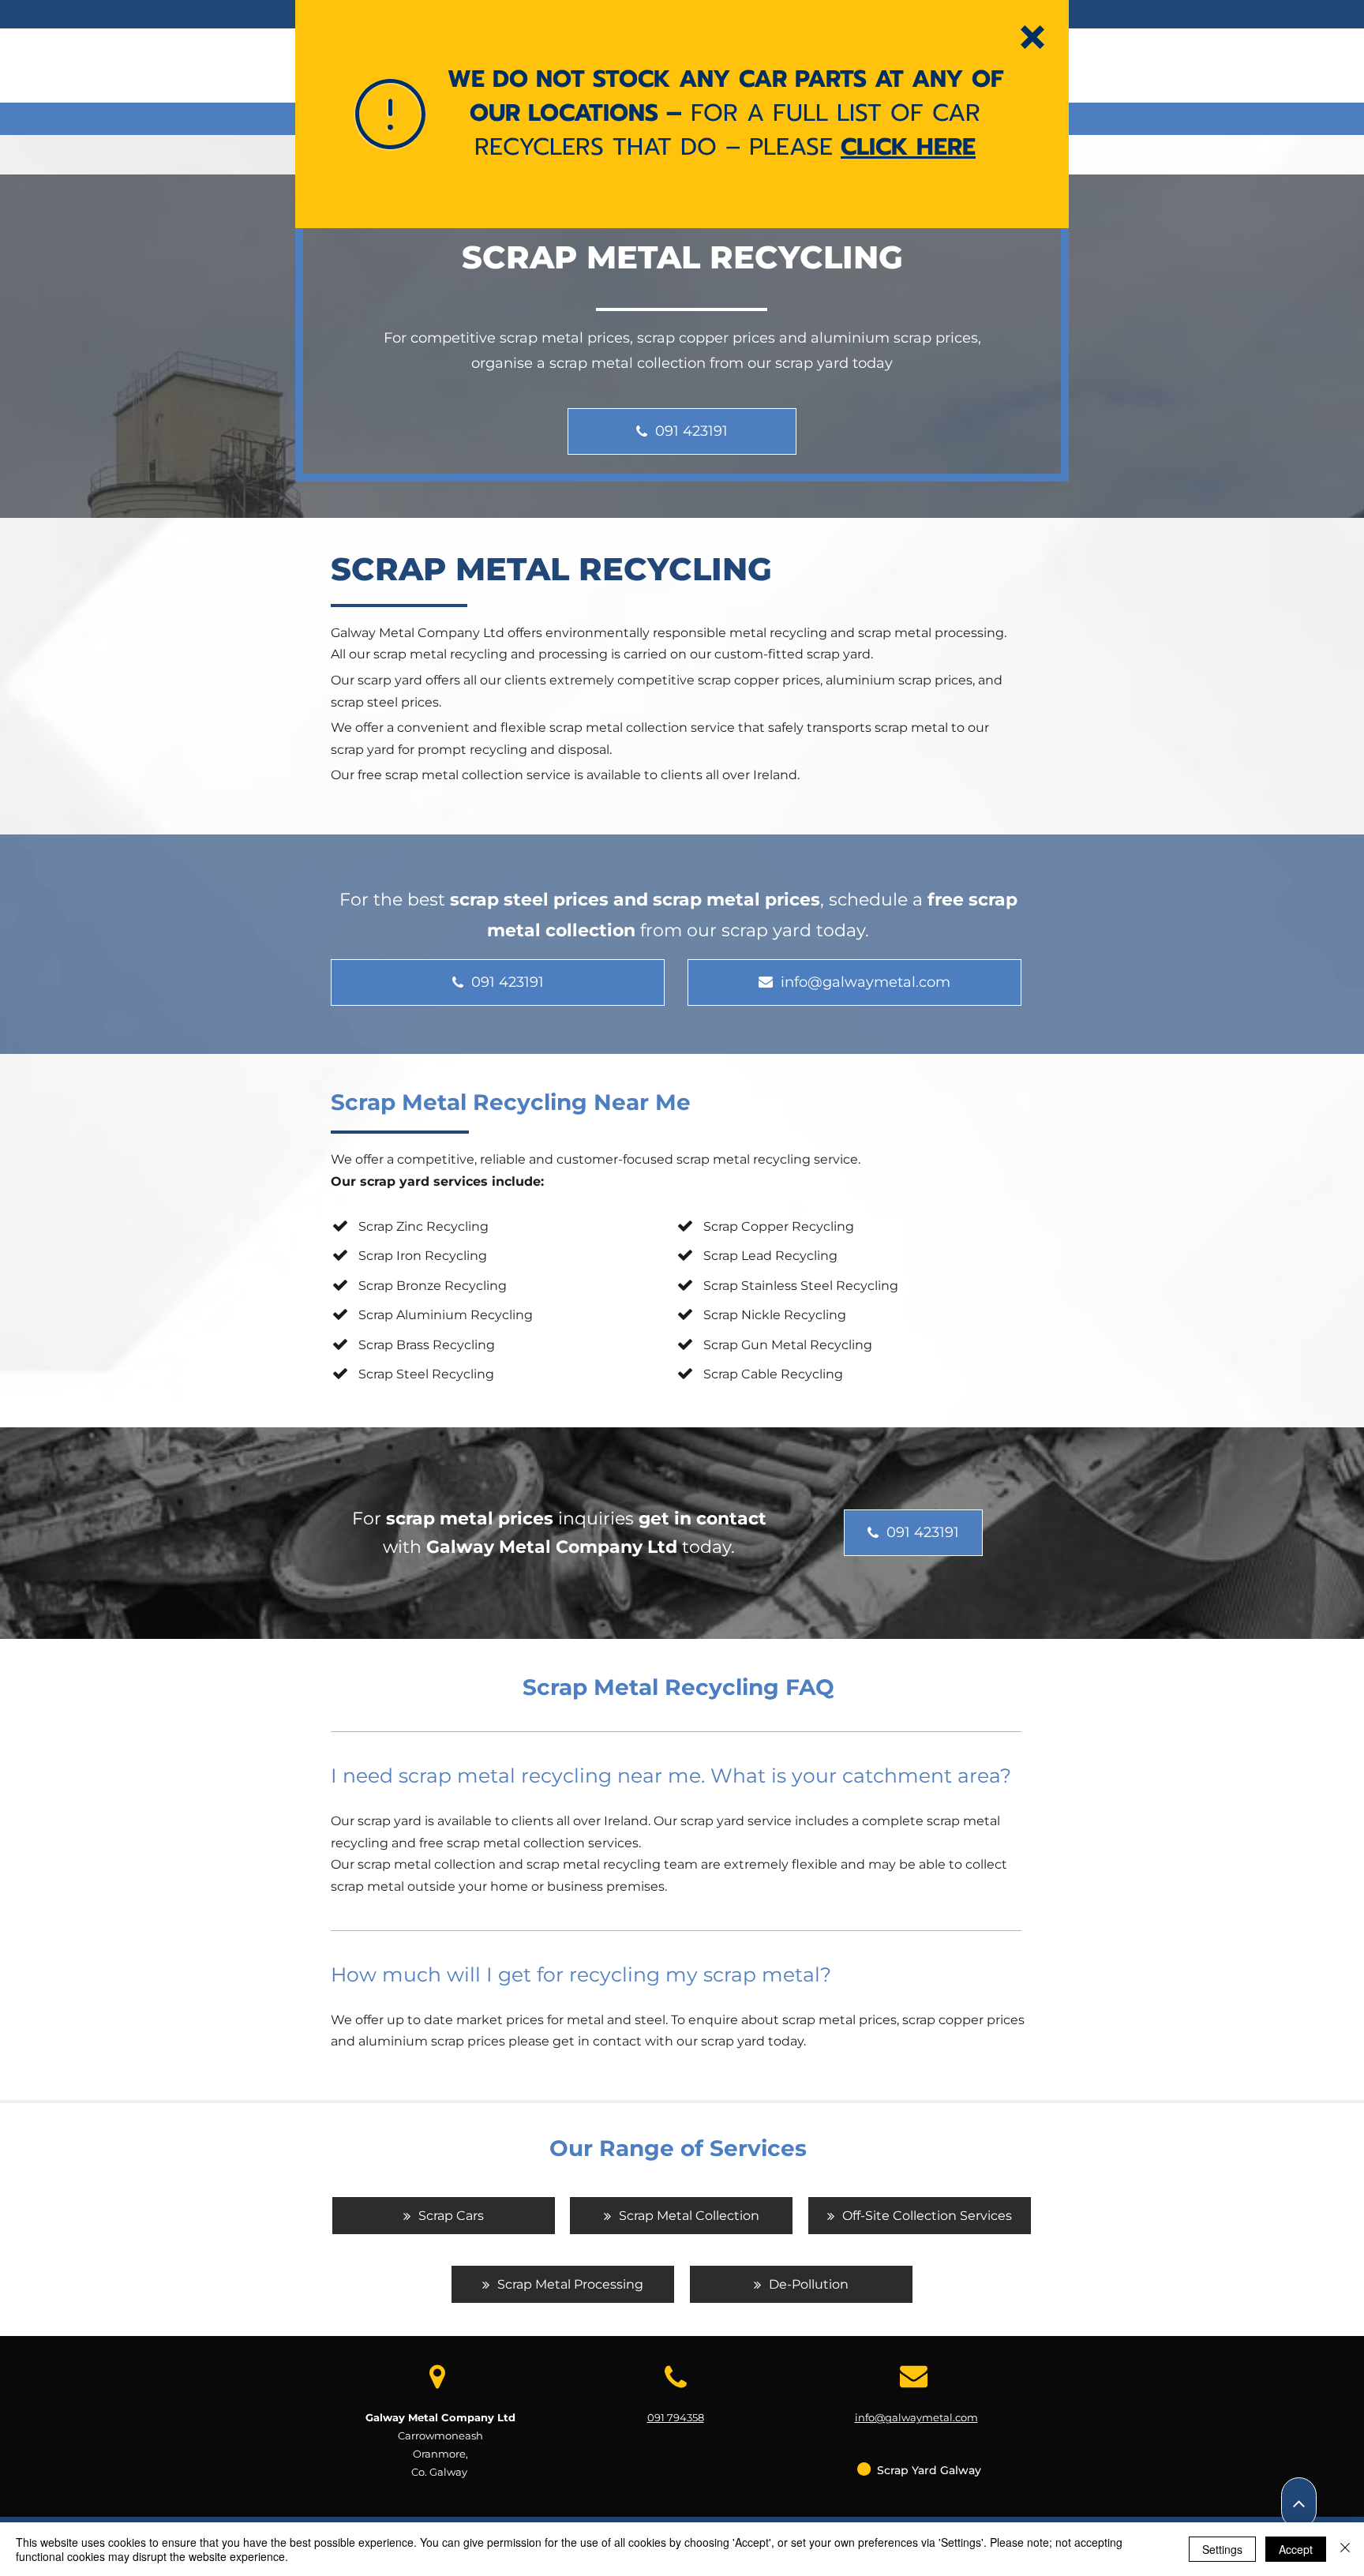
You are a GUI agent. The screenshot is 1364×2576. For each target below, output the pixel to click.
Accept (1296, 2549)
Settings (1222, 2549)
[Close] (1345, 2549)
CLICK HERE (908, 147)
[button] (1032, 37)
